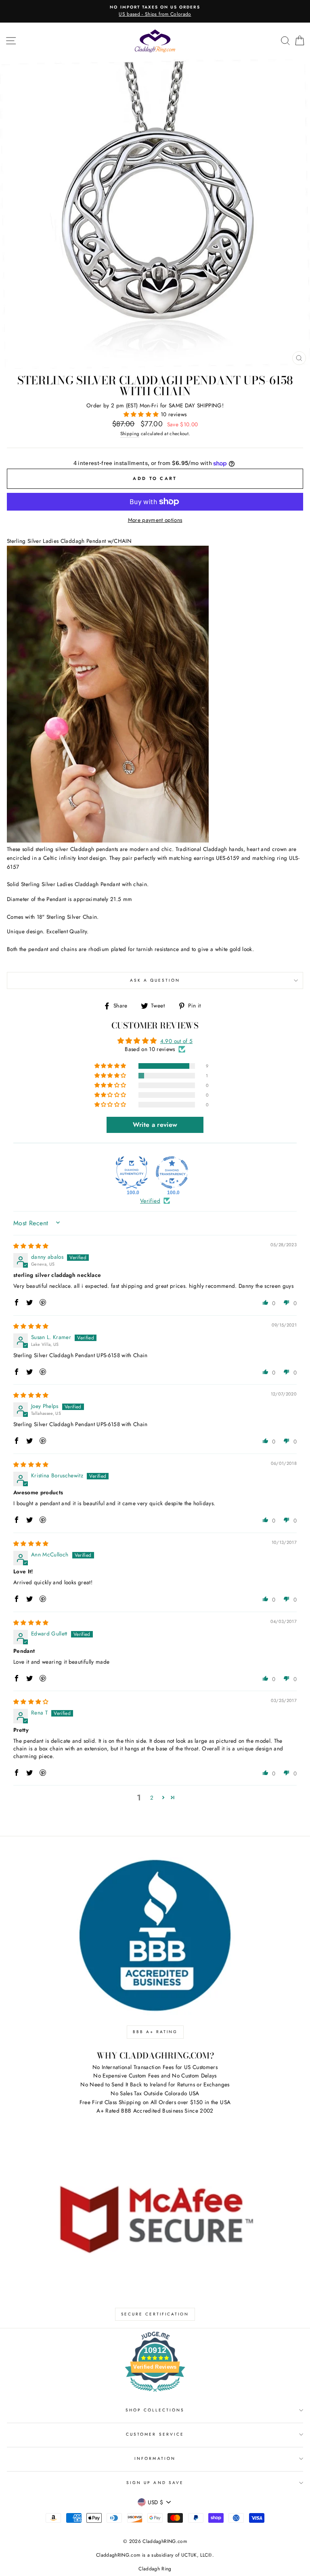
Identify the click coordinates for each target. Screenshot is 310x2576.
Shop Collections (155, 2410)
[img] (31, 1246)
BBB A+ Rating (155, 2032)
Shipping (130, 434)
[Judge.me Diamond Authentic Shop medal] (132, 1172)
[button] (142, 414)
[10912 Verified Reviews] (155, 2393)
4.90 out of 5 (176, 1041)
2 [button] (152, 1798)
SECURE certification (155, 2314)
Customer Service (155, 2434)
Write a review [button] (155, 1125)
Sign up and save (155, 2483)
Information (155, 2458)
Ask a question (155, 980)
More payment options (155, 520)
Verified (150, 1201)
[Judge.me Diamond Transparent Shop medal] (172, 1172)
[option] (155, 11)
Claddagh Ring (155, 2569)
